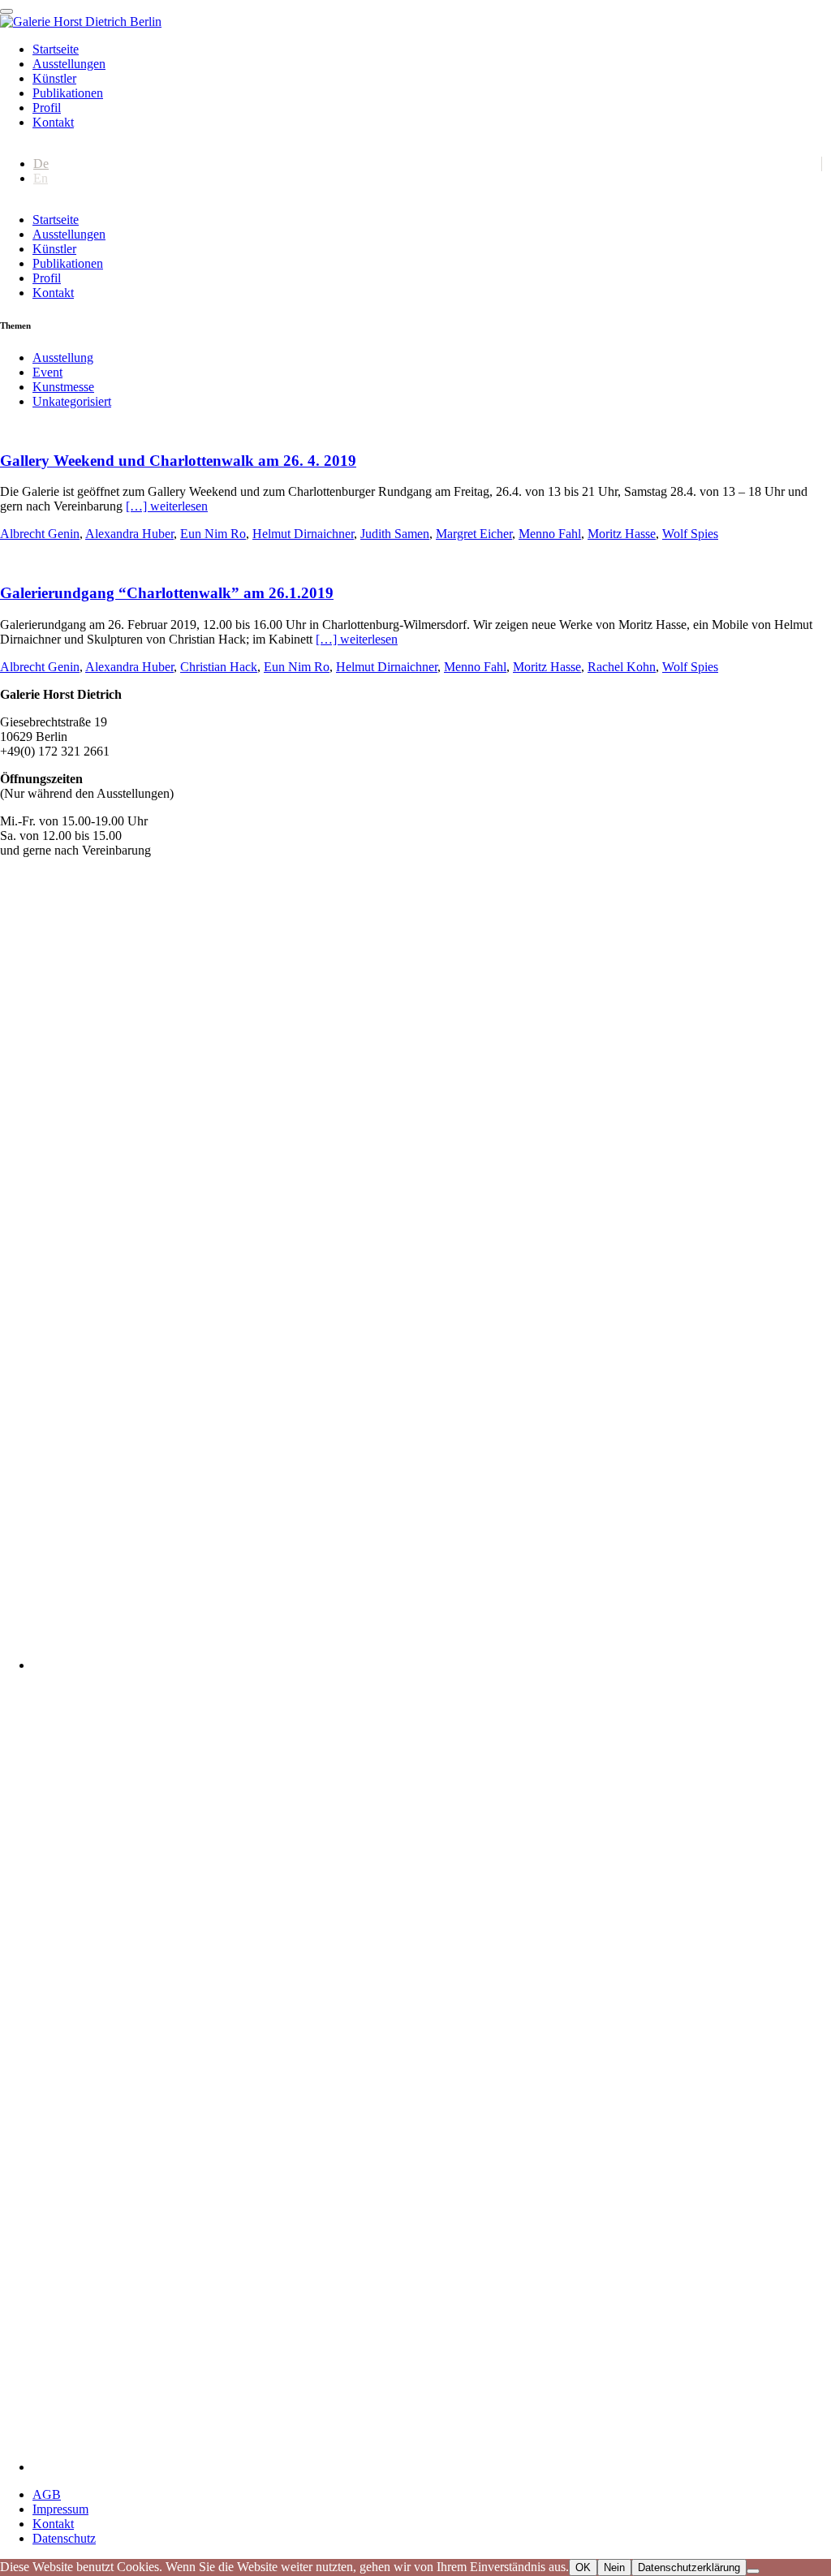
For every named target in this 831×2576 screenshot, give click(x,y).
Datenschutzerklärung (689, 2567)
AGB (47, 2494)
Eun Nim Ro (213, 534)
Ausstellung (63, 358)
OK (583, 2567)
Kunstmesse (63, 387)
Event (47, 372)
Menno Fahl (550, 534)
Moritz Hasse (622, 534)
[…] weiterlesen (167, 506)
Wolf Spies (690, 534)
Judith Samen (395, 534)
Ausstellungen (69, 64)
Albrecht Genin (40, 534)
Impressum (60, 2509)
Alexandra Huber (129, 534)
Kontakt (53, 122)
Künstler (54, 78)
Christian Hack (219, 667)
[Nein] (753, 2571)
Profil (47, 108)
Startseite (56, 49)
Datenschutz (64, 2538)
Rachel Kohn (622, 667)
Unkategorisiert (72, 401)
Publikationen (68, 93)
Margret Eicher (474, 534)
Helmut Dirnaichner (303, 534)
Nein (614, 2567)
